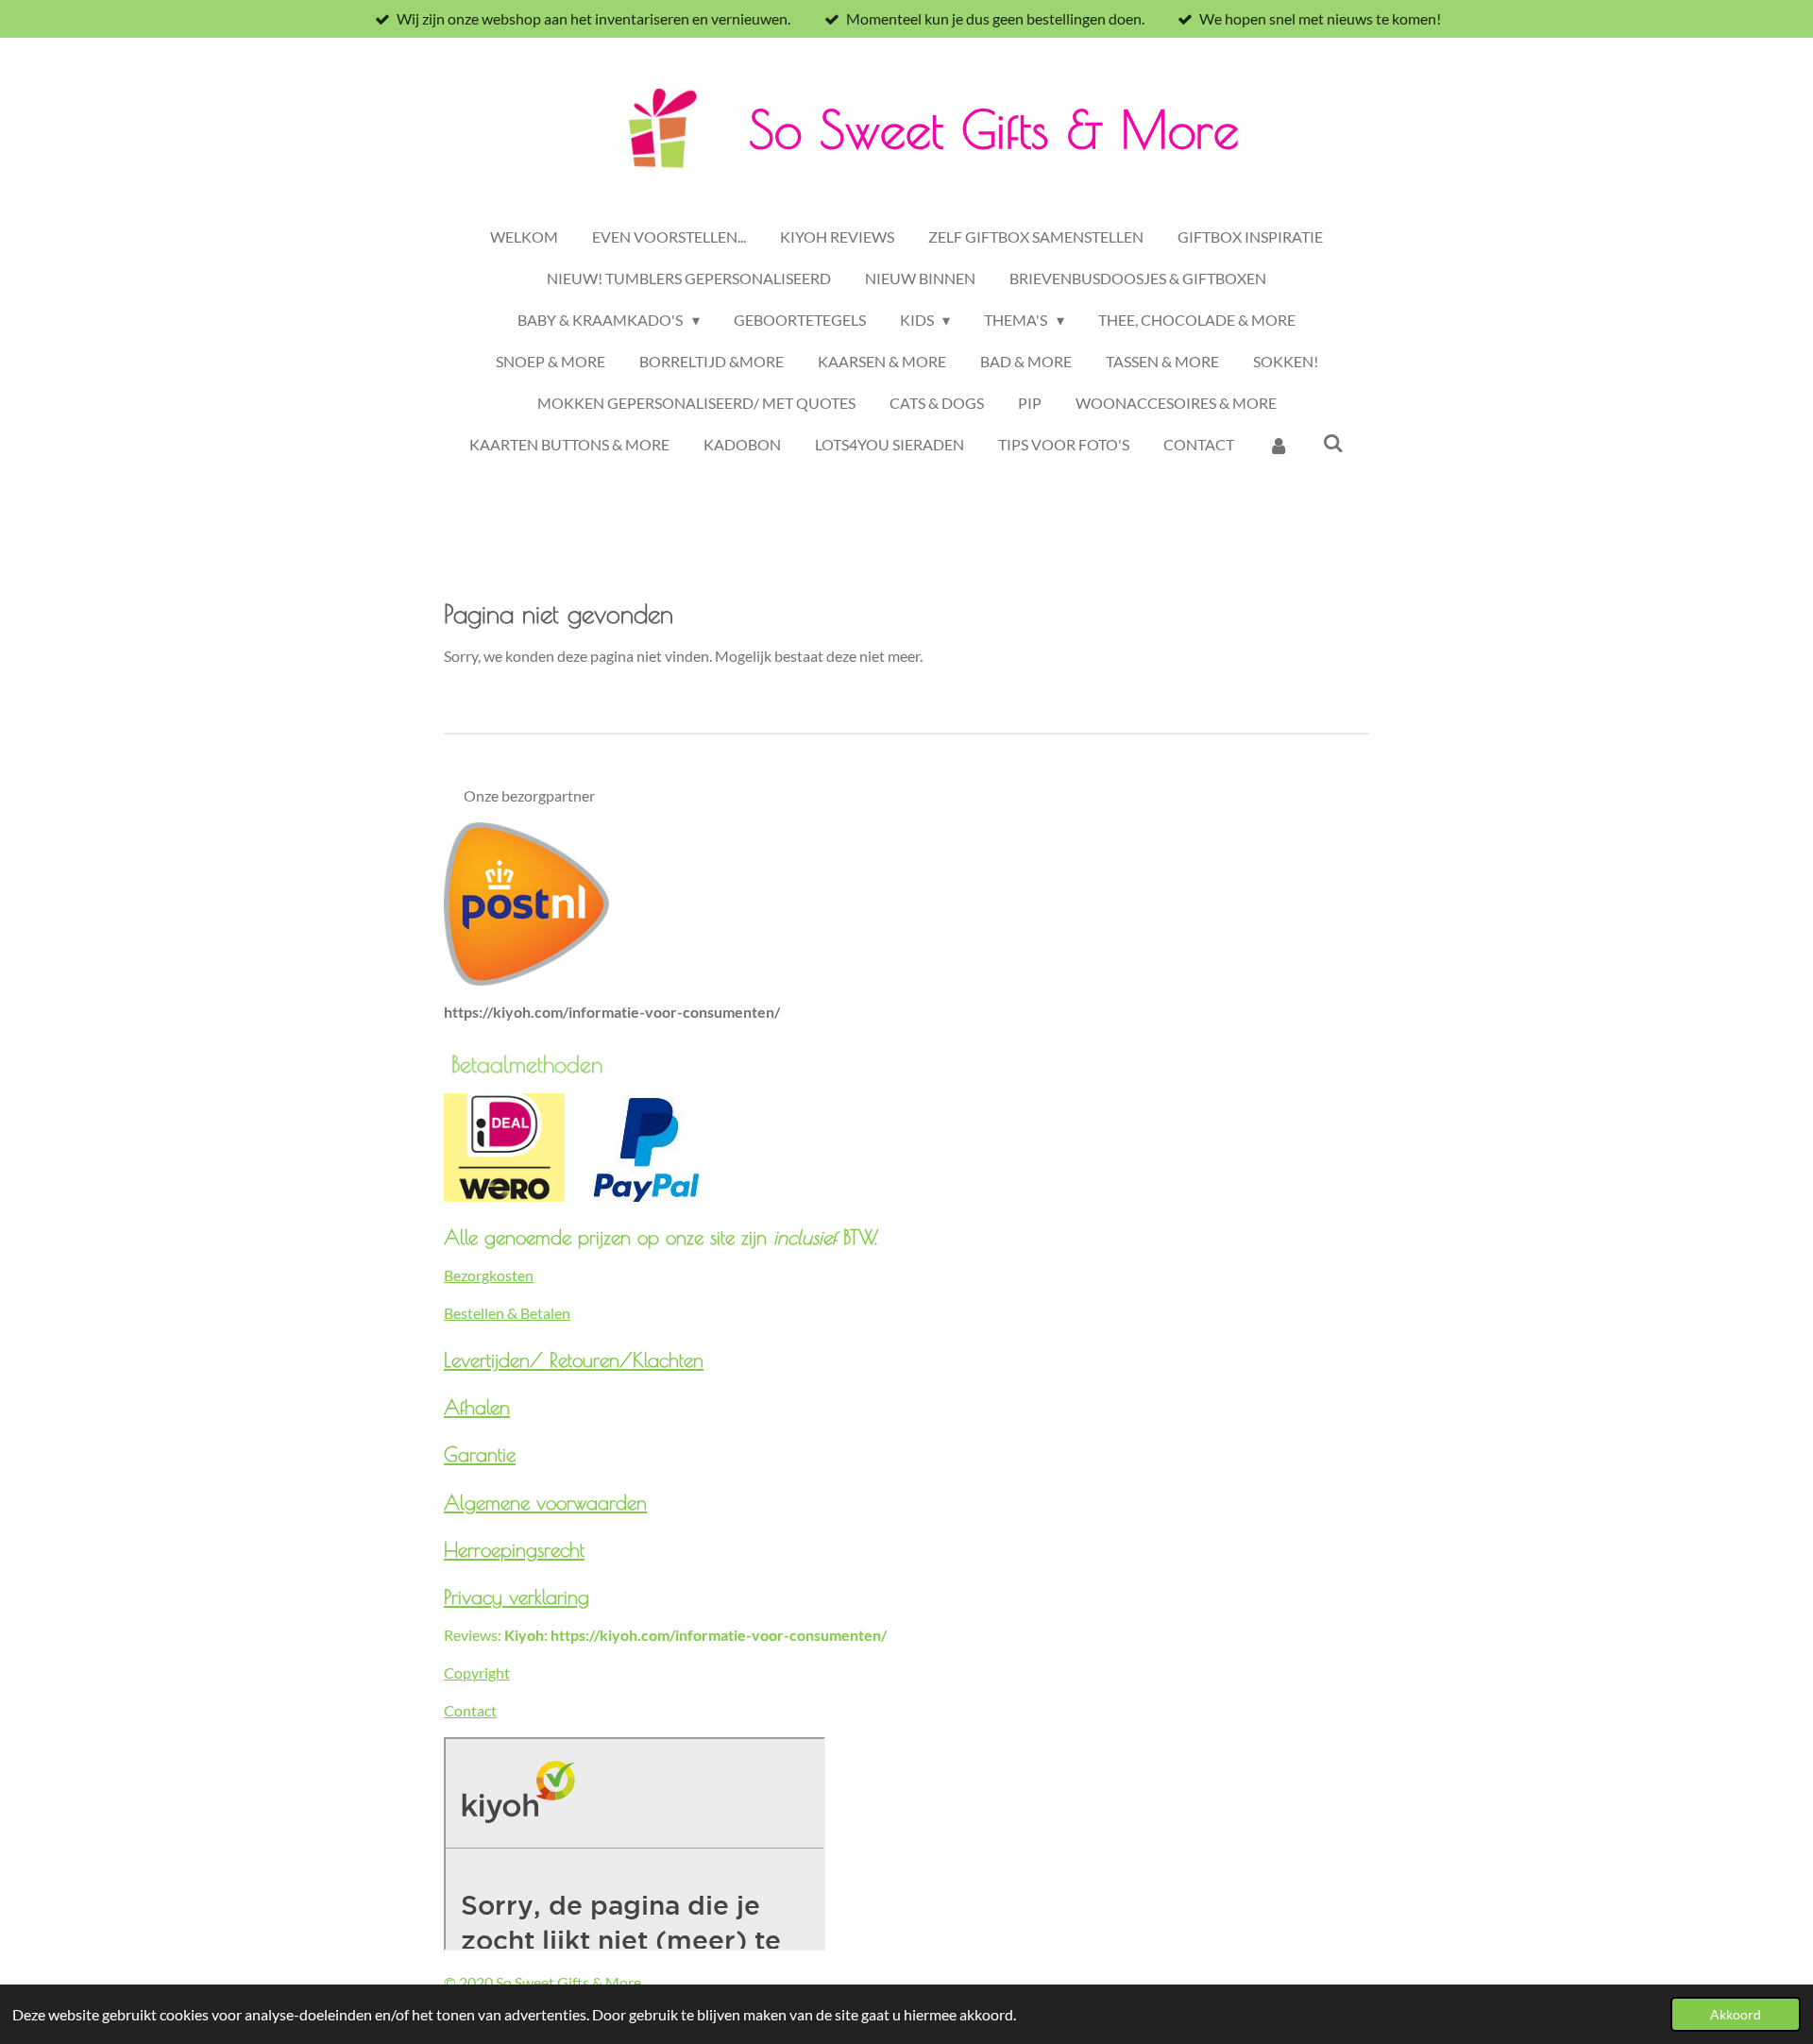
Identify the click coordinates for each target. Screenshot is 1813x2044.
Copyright (477, 1672)
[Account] (1279, 445)
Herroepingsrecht (514, 1549)
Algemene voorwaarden (545, 1502)
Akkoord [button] (1736, 2014)
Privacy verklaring (517, 1596)
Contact (470, 1710)
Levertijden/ (497, 1360)
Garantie (480, 1454)
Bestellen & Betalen (507, 1313)
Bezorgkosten (489, 1275)
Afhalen (477, 1407)
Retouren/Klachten (627, 1360)
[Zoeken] (1333, 442)
